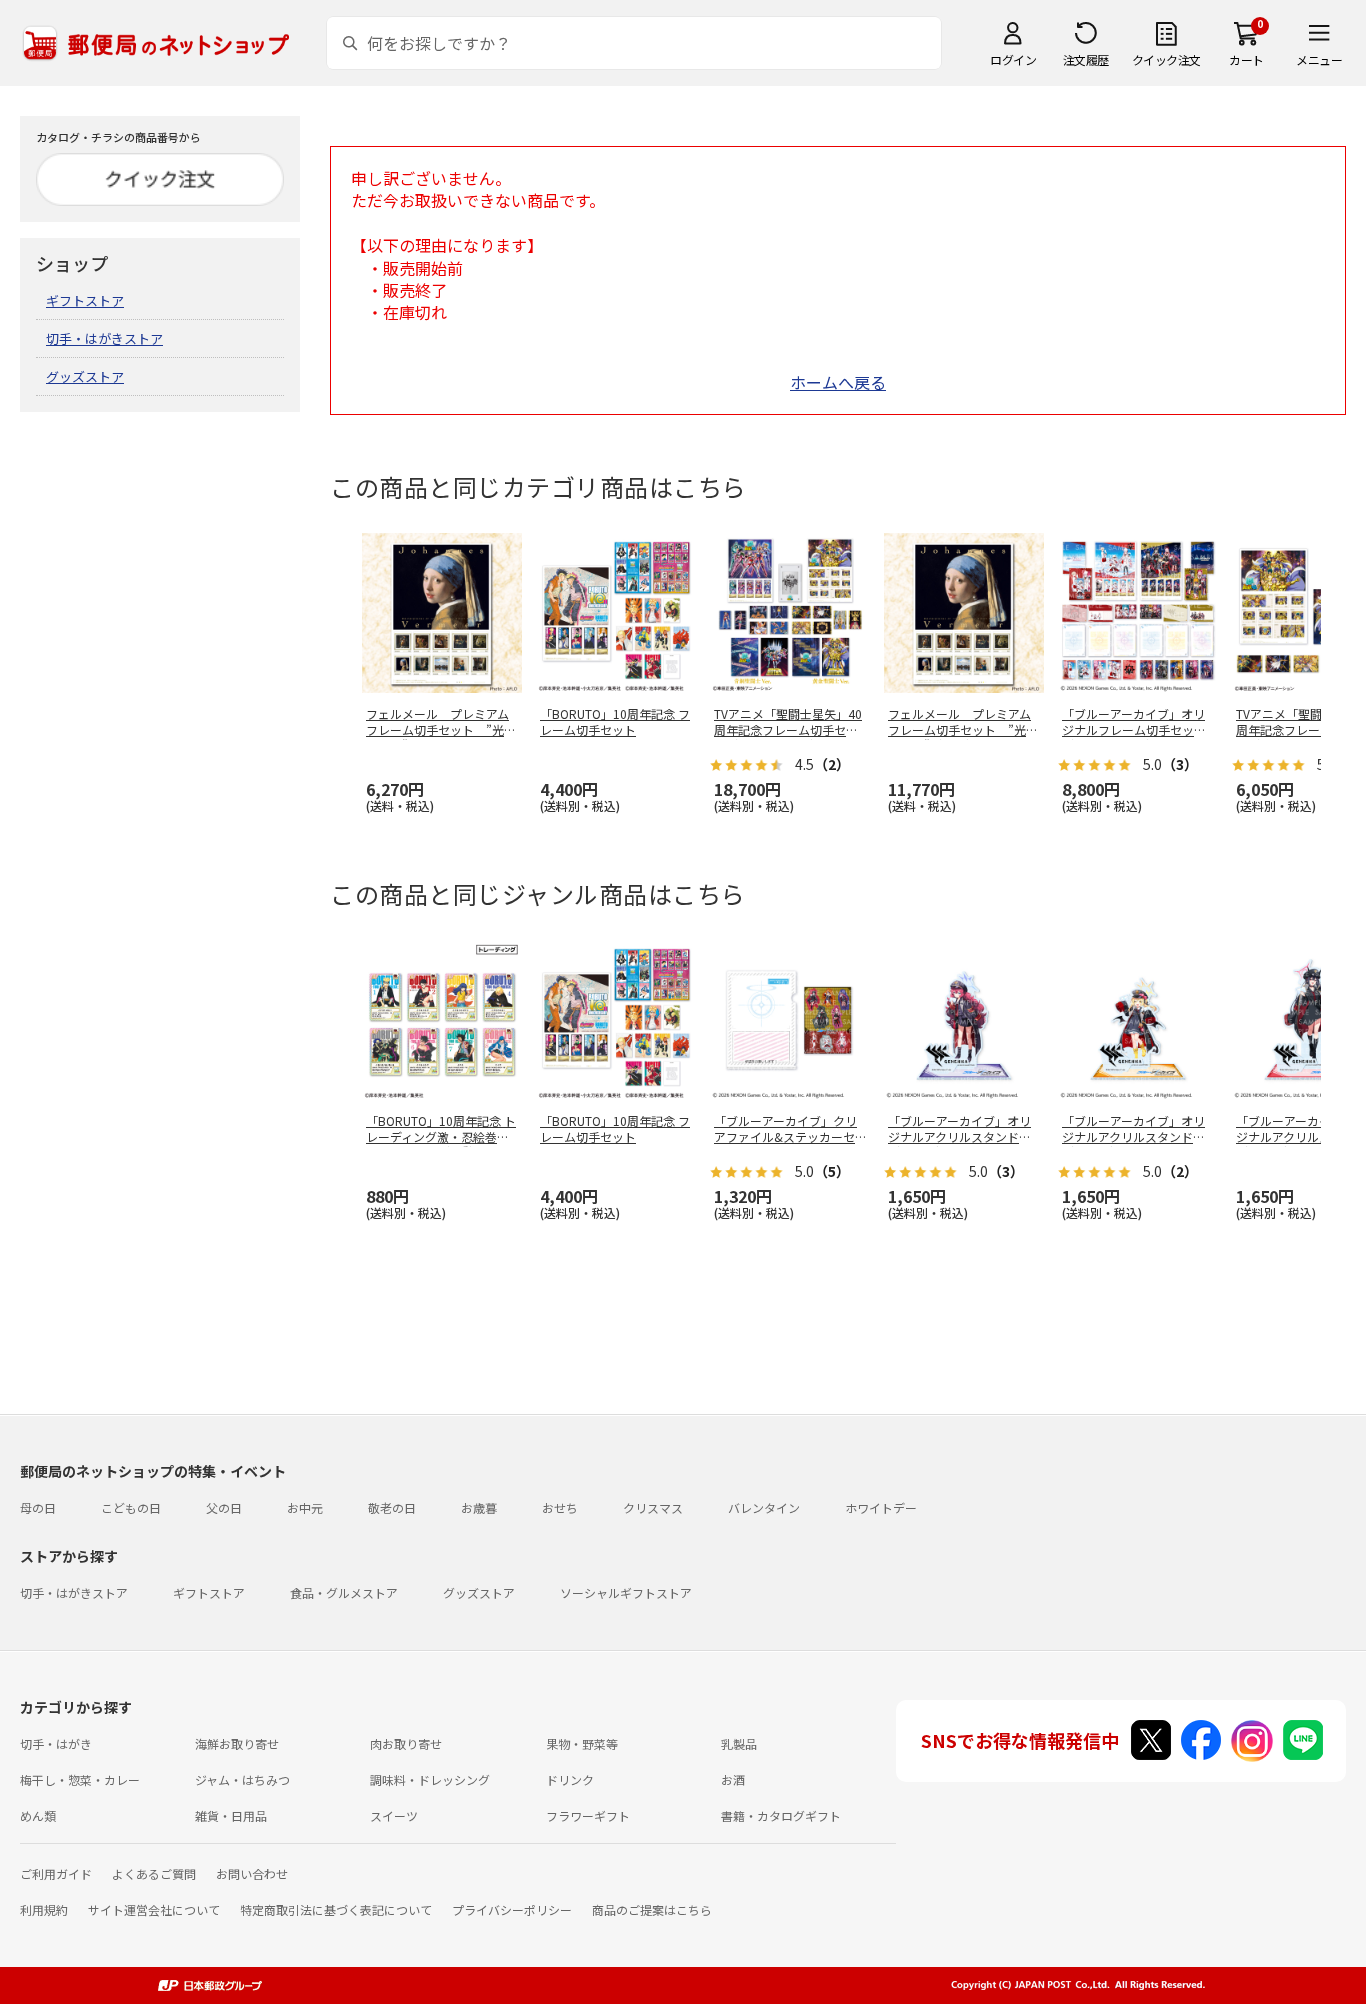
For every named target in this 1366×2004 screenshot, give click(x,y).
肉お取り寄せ (406, 1743)
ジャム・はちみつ (242, 1779)
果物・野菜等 (582, 1743)
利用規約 (44, 1909)
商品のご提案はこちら (652, 1909)
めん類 (38, 1815)
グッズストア (85, 376)
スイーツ (394, 1815)
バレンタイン (764, 1507)
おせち (560, 1507)
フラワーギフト (588, 1815)
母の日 (38, 1507)
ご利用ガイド (56, 1873)
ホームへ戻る (838, 382)
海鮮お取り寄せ (237, 1743)
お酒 (733, 1779)
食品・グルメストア (344, 1592)
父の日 (224, 1507)
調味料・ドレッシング (430, 1779)
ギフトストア (85, 300)
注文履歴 (1086, 59)
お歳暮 (479, 1507)
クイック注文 (1166, 59)
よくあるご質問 (154, 1873)
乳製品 (739, 1743)
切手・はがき (56, 1743)
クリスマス (653, 1507)
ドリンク (570, 1779)
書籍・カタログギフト (781, 1815)
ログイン (1013, 59)
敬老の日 (392, 1507)
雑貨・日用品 (231, 1815)
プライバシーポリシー (512, 1909)
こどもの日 (131, 1507)
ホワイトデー (881, 1507)
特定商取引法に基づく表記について (336, 1909)
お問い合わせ (252, 1873)
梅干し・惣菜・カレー (80, 1779)
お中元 (305, 1507)
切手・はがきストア (104, 338)
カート (1246, 59)
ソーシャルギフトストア (626, 1592)
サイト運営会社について (154, 1909)
